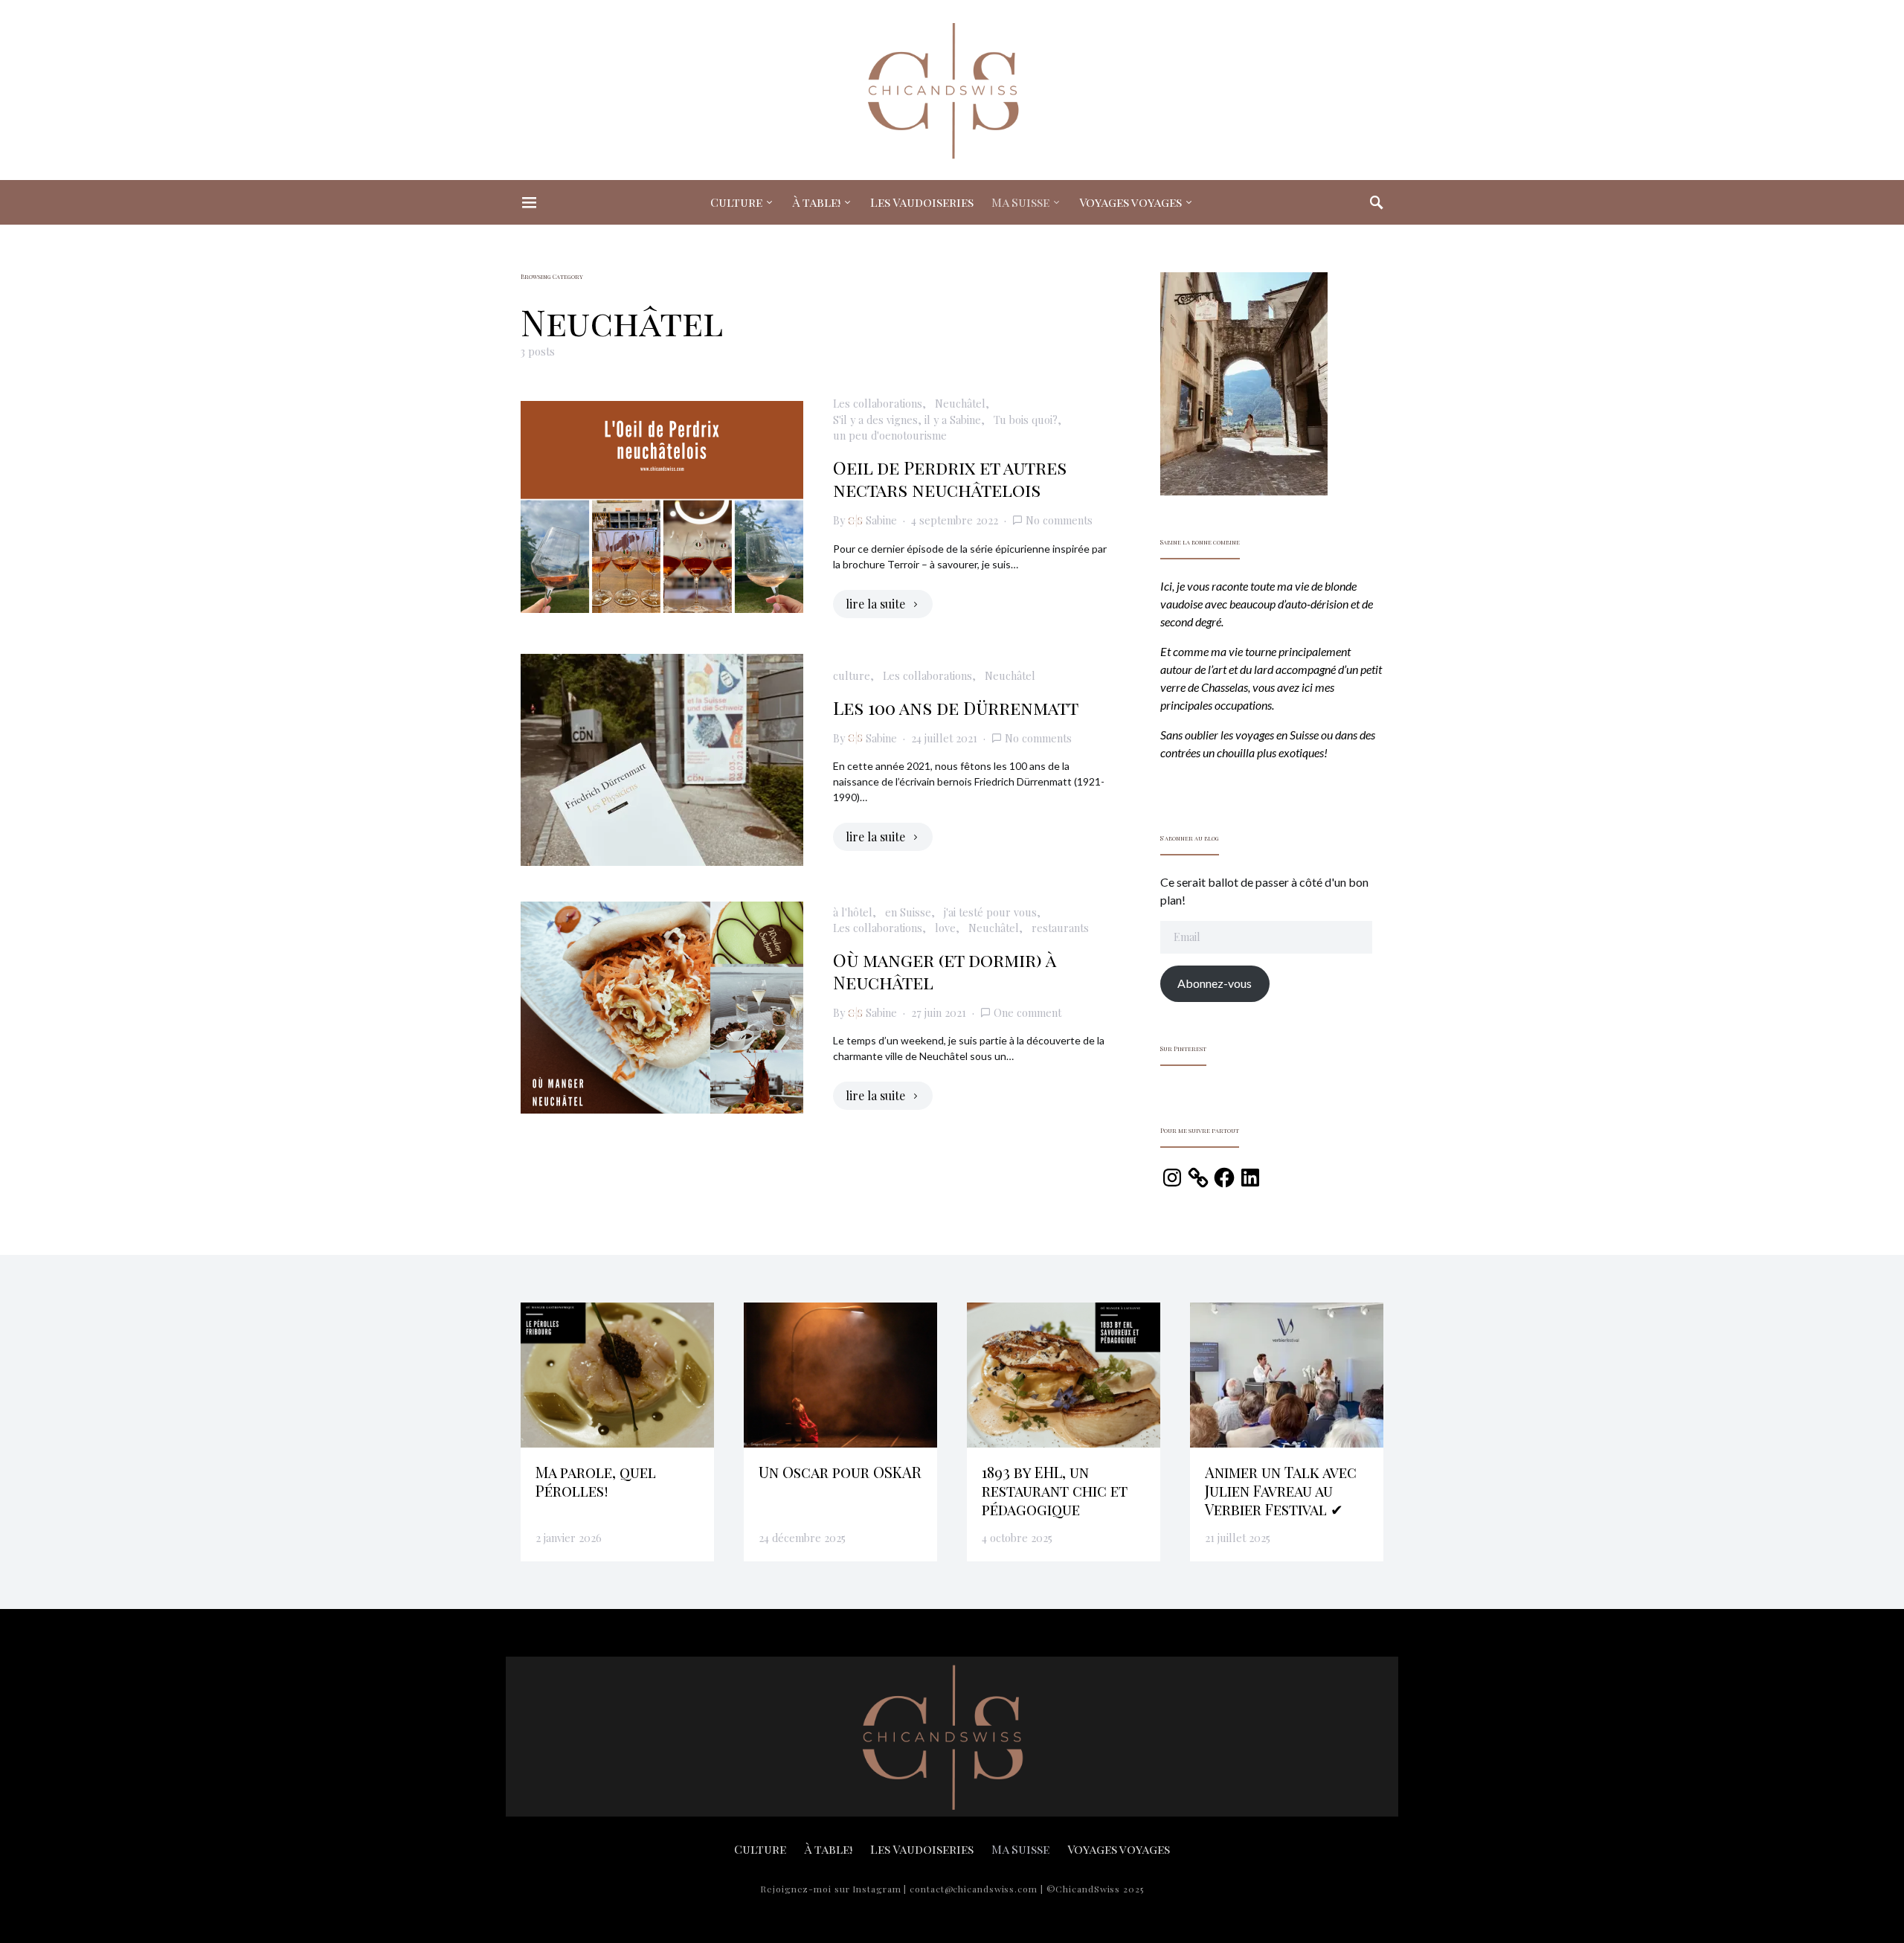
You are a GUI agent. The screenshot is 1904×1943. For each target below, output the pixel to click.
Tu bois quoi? (1026, 420)
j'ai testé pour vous (990, 912)
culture (852, 675)
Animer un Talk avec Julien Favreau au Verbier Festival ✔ (1281, 1490)
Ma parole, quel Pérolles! (596, 1481)
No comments (1059, 520)
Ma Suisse (1020, 202)
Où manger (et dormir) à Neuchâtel (944, 971)
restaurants (1060, 928)
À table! (816, 202)
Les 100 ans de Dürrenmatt (956, 707)
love (945, 928)
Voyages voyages (1130, 202)
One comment (1027, 1012)
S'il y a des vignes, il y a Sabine (907, 420)
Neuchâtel (960, 403)
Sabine (881, 520)
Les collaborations (878, 403)
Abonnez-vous (1215, 983)
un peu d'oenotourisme (890, 435)
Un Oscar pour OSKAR (840, 1472)
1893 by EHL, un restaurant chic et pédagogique (1055, 1490)
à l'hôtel (853, 912)
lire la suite (875, 604)
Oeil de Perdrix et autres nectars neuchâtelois (950, 478)
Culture (736, 202)
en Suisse (908, 912)
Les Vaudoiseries (922, 202)
